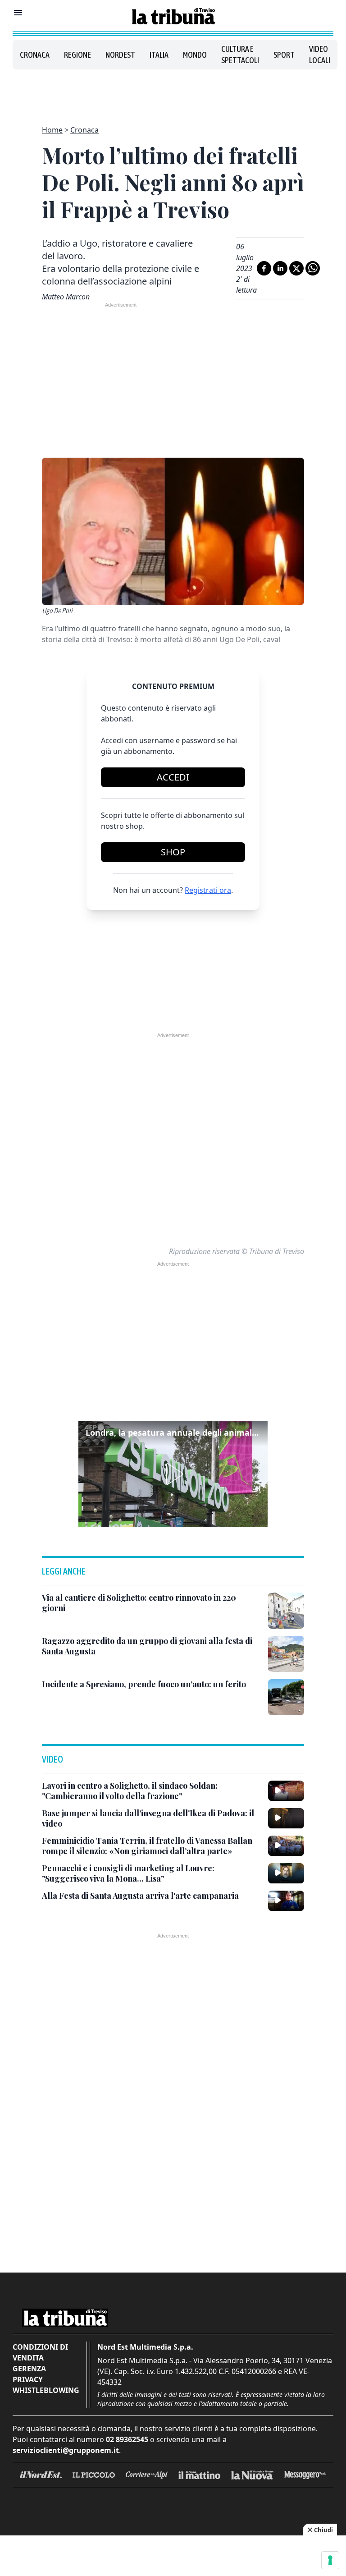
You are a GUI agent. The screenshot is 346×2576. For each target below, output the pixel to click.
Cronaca (35, 55)
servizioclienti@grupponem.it (66, 2450)
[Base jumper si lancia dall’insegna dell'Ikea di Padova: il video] (286, 1818)
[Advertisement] (173, 92)
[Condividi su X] (296, 268)
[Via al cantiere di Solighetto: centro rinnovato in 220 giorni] (286, 1611)
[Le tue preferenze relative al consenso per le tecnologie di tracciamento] (330, 2560)
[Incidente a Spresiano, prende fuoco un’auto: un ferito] (286, 1697)
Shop (173, 852)
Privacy (28, 2379)
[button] (173, 1474)
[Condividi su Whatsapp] (313, 268)
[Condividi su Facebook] (264, 268)
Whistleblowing (46, 2390)
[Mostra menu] (18, 13)
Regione (77, 55)
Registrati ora (208, 890)
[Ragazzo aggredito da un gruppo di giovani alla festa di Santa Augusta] (286, 1654)
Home (52, 130)
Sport (284, 55)
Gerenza (29, 2369)
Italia (159, 55)
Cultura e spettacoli (240, 55)
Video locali (320, 55)
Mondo (195, 55)
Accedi (173, 777)
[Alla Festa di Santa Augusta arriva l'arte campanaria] (286, 1901)
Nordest (120, 55)
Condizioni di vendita (40, 2352)
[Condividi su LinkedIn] (280, 268)
